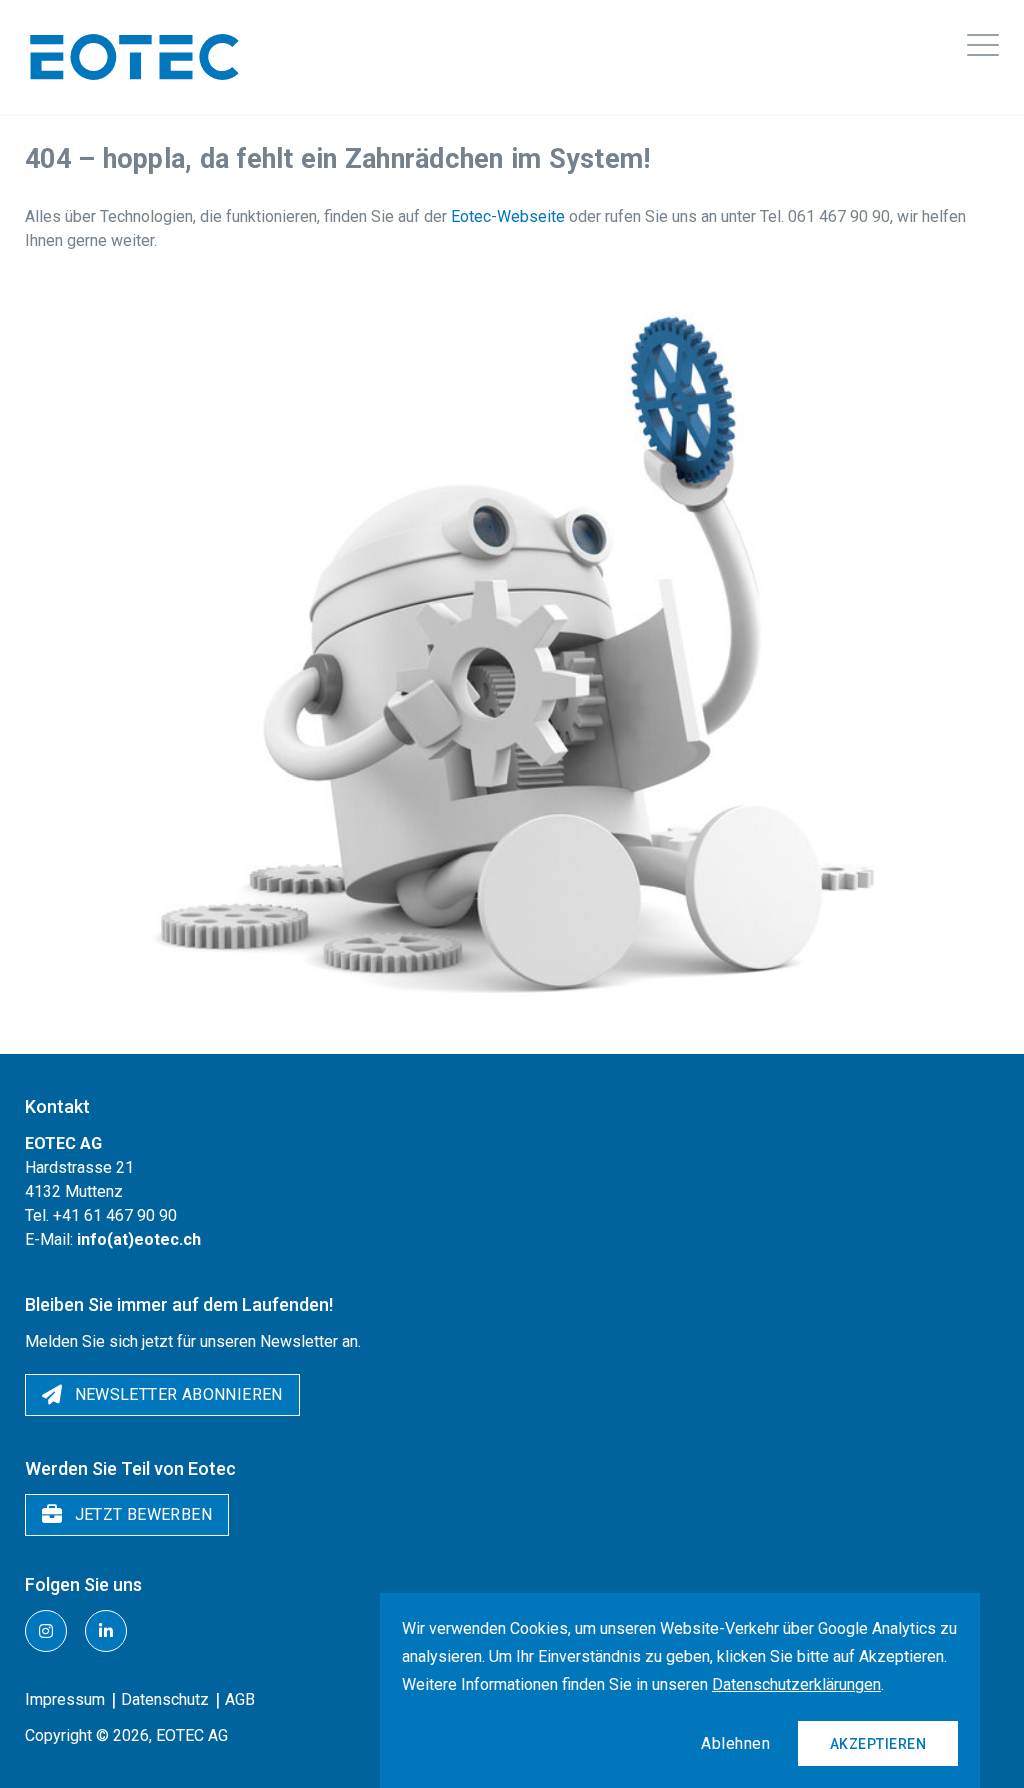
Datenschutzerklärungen (796, 1684)
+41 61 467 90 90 (115, 1215)
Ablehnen (735, 1743)
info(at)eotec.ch (139, 1239)
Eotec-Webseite (508, 216)
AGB (240, 1699)
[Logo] (134, 58)
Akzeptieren (878, 1744)
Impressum (65, 1699)
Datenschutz (165, 1699)
